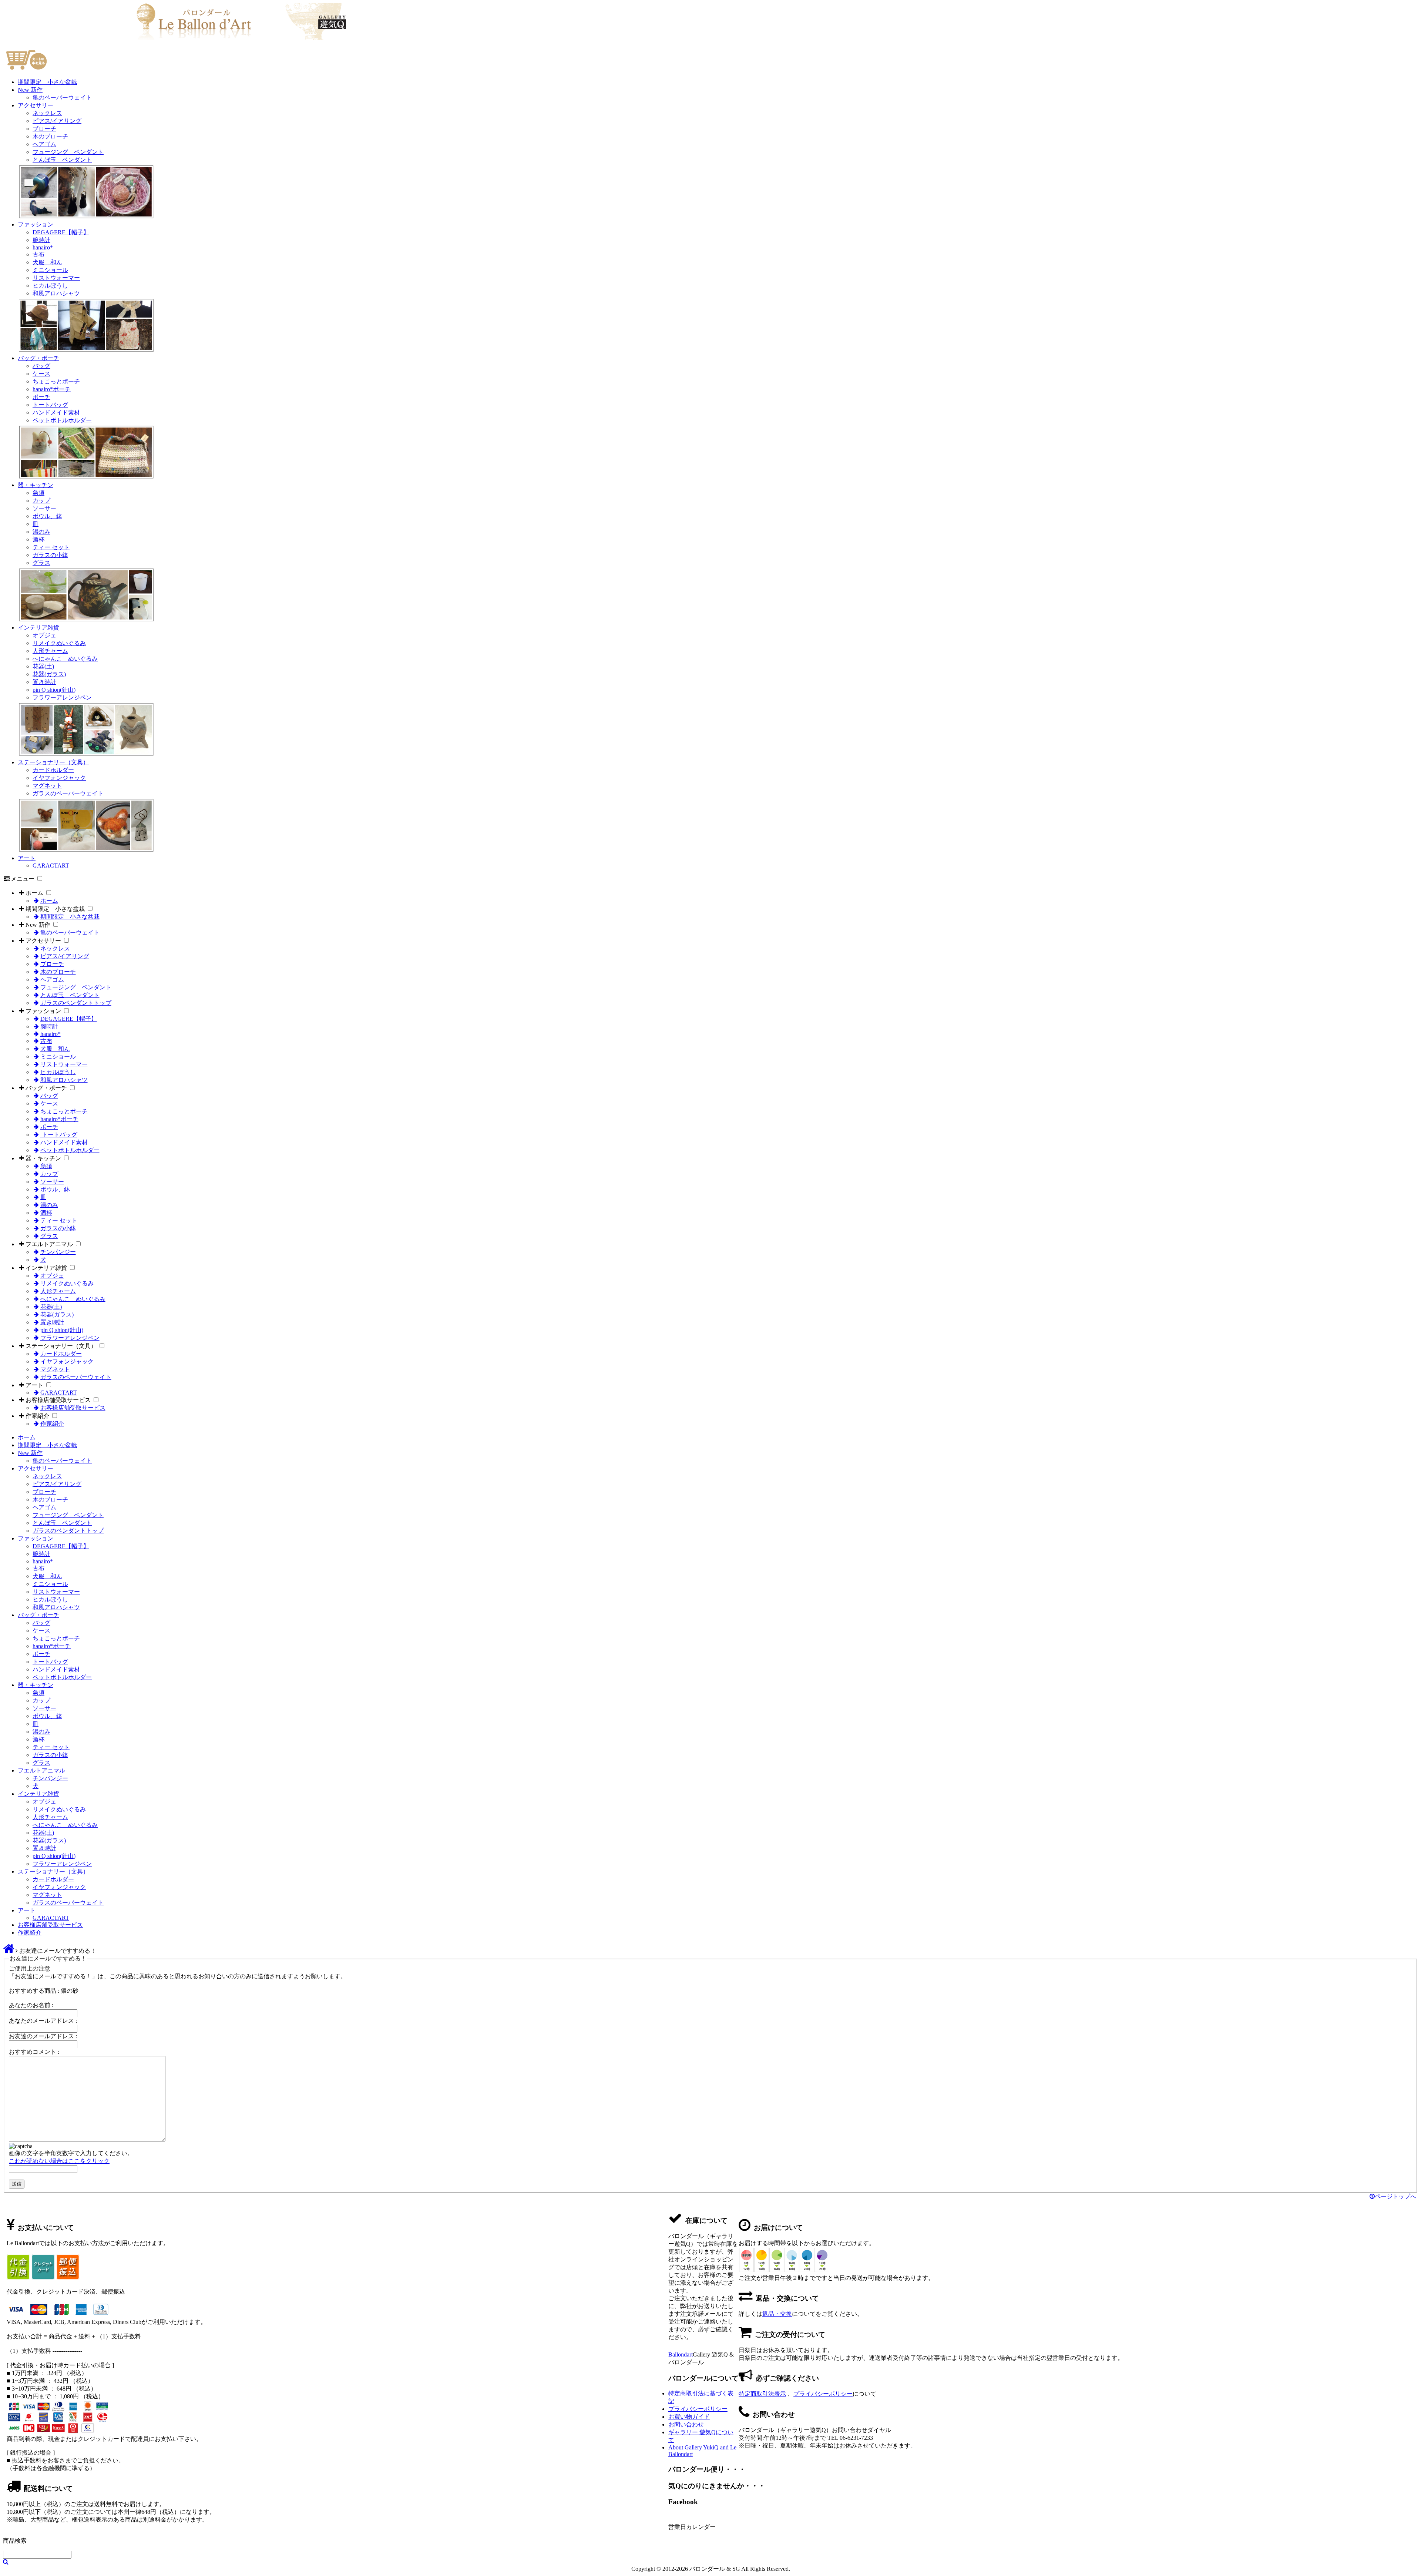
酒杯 (38, 539)
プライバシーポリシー (823, 2394)
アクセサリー (36, 105)
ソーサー (44, 508)
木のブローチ (50, 136)
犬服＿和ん (47, 262)
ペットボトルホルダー (62, 420)
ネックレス (47, 113)
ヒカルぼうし (50, 286)
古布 (38, 254)
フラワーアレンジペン (62, 697)
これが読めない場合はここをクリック (59, 2161)
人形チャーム (50, 651)
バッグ (41, 366)
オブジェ (44, 635)
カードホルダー (53, 770)
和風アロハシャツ (56, 293)
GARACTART (51, 866)
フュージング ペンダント (68, 152)
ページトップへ (1395, 2196)
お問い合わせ (686, 2424)
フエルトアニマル (49, 1244)
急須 (38, 493)
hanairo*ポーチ (52, 389)
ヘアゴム (44, 144)
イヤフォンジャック (59, 778)
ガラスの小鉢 (50, 555)
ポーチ (41, 397)
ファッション (36, 224)
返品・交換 (777, 2314)
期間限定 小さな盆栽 (47, 82)
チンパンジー (58, 1252)
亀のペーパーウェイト (62, 98)
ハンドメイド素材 (56, 412)
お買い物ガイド (689, 2417)
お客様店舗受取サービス (58, 1400)
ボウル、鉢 (47, 516)
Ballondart (681, 2354)
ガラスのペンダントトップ (76, 1003)
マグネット (47, 786)
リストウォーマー (56, 278)
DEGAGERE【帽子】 (61, 232)
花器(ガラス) (49, 674)
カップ (41, 501)
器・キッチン (36, 485)
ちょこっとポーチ (56, 381)
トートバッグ (50, 405)
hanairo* (43, 247)
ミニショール (50, 270)
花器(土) (43, 666)
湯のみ (41, 532)
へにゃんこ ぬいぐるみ (65, 659)
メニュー (23, 879)
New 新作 (30, 90)
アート (27, 858)
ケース (41, 374)
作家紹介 (37, 1416)
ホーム (34, 893)
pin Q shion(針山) (54, 690)
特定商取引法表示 (762, 2394)
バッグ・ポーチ (38, 358)
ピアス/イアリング (57, 121)
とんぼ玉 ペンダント (62, 160)
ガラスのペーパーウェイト (68, 793)
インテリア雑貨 (38, 628)
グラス (41, 563)
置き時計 (44, 682)
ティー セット (51, 547)
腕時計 (41, 240)
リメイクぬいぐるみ (59, 643)
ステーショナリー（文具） (53, 762)
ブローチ (44, 129)
